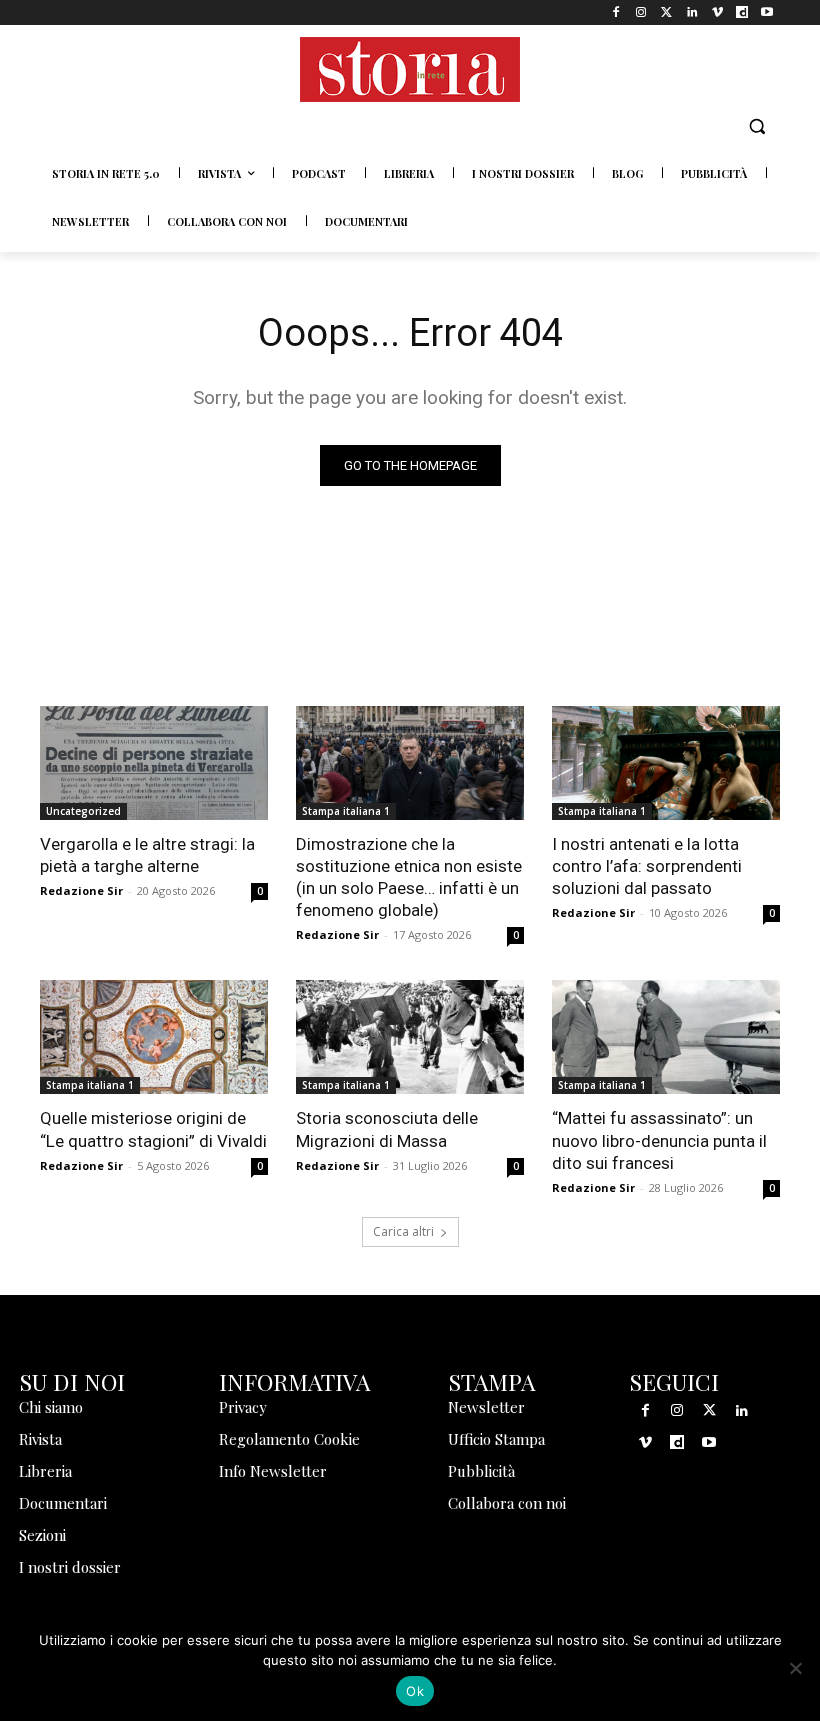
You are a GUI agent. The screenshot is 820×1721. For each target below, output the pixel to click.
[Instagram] (641, 12)
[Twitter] (666, 12)
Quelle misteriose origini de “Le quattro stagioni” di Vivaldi (153, 1129)
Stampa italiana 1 (346, 811)
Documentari (63, 1503)
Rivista (40, 1439)
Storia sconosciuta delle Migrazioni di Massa (387, 1129)
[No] (795, 1668)
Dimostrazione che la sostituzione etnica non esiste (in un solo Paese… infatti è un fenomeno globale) (409, 877)
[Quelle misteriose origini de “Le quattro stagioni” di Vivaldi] (154, 1037)
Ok (415, 1691)
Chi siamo (51, 1407)
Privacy (243, 1407)
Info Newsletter (273, 1471)
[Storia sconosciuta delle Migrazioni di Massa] (410, 1037)
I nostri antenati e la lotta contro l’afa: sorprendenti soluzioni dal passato (647, 866)
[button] (756, 126)
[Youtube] (767, 12)
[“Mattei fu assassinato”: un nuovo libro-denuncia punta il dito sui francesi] (666, 1037)
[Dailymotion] (742, 12)
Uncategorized (83, 811)
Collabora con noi (507, 1503)
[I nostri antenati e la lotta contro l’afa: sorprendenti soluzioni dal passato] (666, 763)
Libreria (45, 1471)
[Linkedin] (691, 12)
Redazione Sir (81, 890)
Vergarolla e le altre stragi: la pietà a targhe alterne (147, 855)
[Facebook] (616, 12)
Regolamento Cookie (289, 1439)
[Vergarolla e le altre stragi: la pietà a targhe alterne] (154, 763)
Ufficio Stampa (496, 1439)
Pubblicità (481, 1471)
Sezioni (42, 1535)
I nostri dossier (70, 1567)
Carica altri (403, 1231)
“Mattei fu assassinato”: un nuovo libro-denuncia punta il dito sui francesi (659, 1140)
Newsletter (486, 1407)
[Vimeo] (716, 12)
